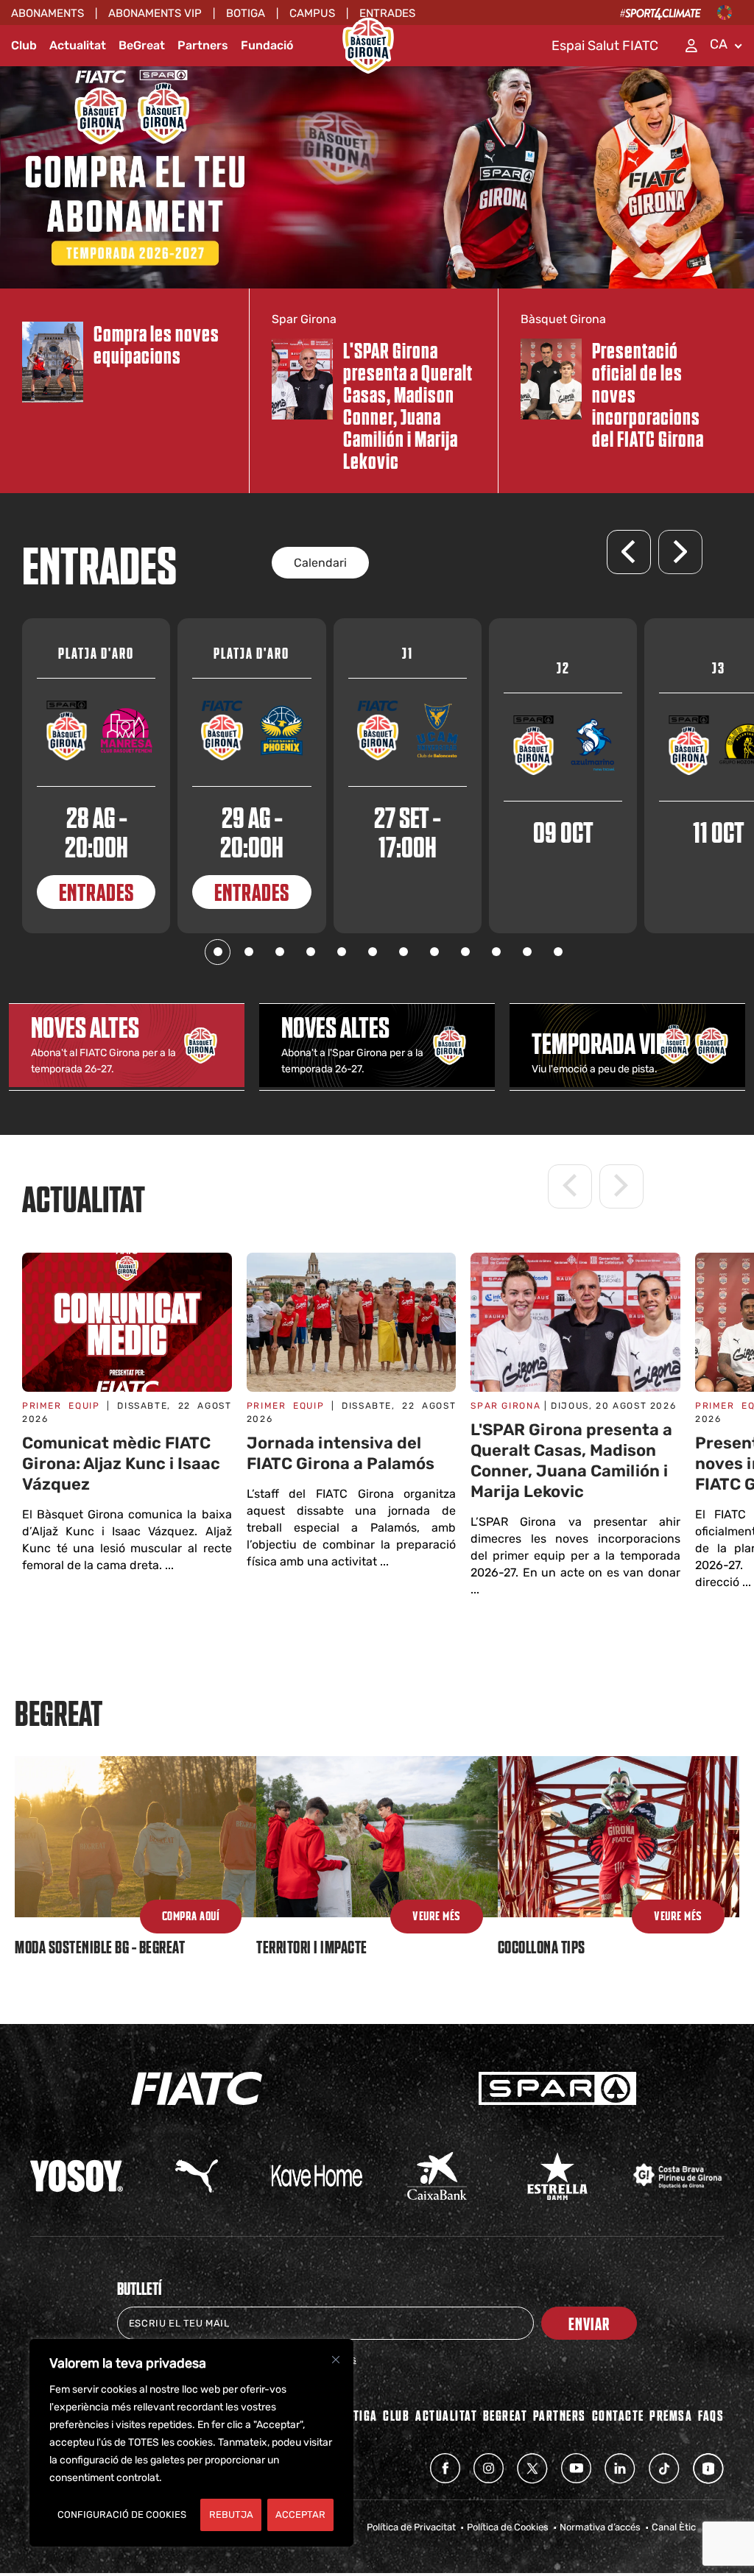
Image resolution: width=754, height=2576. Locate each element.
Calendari (320, 563)
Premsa (671, 2415)
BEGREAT (505, 2415)
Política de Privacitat (411, 2527)
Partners (203, 45)
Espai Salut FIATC (605, 46)
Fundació (267, 45)
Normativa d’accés (600, 2527)
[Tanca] (336, 2360)
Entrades (387, 13)
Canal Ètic (674, 2527)
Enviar (589, 2323)
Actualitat (78, 45)
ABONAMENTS (47, 13)
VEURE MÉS (437, 1917)
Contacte (618, 2415)
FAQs (711, 2415)
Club (24, 45)
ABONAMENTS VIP (155, 13)
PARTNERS (560, 2415)
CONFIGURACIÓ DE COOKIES (122, 2515)
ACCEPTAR (300, 2515)
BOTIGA (359, 2415)
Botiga (246, 13)
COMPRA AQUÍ (191, 1917)
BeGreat (142, 45)
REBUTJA (231, 2515)
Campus (312, 13)
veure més (678, 1917)
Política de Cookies (508, 2527)
